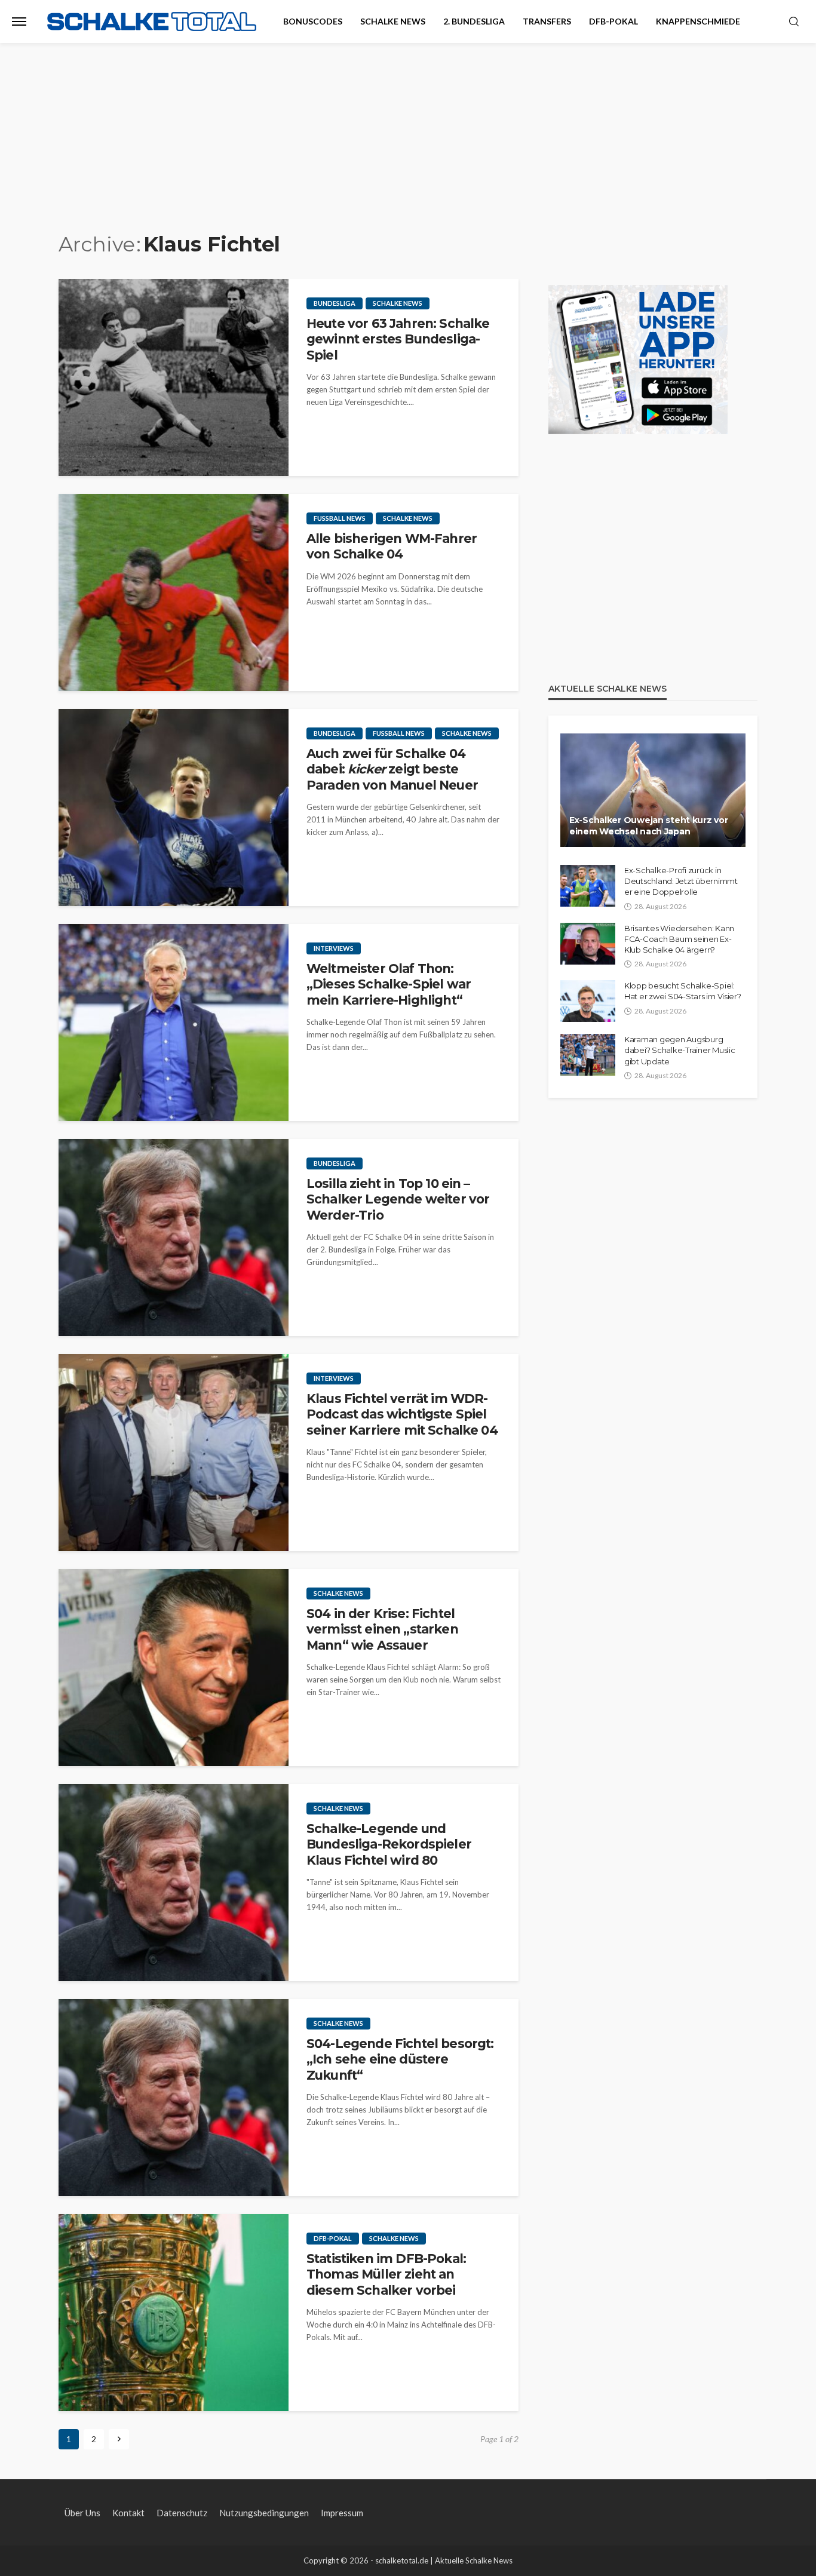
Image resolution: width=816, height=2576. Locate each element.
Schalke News (393, 21)
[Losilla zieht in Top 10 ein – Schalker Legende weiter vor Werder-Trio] (174, 1238)
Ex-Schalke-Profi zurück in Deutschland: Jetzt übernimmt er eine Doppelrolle (681, 881)
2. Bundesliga (474, 21)
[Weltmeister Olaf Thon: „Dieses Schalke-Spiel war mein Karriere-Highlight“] (174, 1023)
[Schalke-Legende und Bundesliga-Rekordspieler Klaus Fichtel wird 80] (174, 1883)
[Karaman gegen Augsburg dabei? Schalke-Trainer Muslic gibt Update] (588, 1055)
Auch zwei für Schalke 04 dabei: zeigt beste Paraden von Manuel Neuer (392, 769)
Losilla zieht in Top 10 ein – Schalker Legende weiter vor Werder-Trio (398, 1199)
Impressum (342, 2513)
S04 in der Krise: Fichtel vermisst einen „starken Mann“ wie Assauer (382, 1629)
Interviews (334, 948)
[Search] (794, 22)
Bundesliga (335, 303)
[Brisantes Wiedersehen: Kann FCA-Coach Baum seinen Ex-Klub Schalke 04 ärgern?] (588, 944)
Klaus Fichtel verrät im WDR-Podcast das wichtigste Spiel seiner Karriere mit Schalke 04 (402, 1414)
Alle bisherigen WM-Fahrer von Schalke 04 (392, 546)
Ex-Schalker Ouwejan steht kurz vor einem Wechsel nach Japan (648, 826)
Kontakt (128, 2513)
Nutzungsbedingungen (264, 2513)
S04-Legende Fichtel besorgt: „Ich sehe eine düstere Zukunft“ (400, 2059)
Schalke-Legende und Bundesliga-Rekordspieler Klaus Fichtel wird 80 (389, 1844)
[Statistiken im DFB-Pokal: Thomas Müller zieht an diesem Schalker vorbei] (174, 2313)
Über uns (82, 2513)
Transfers (547, 21)
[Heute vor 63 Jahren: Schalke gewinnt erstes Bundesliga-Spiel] (174, 377)
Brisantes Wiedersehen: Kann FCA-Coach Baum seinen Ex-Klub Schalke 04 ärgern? (679, 939)
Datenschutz (182, 2513)
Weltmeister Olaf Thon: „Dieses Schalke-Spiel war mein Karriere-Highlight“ (389, 984)
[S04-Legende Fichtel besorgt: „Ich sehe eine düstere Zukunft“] (174, 2098)
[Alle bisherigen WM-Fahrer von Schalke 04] (174, 592)
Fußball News (340, 518)
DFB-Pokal (613, 21)
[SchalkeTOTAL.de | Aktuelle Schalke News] (152, 22)
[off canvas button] (19, 22)
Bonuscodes (313, 21)
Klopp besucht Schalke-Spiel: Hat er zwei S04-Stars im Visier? (683, 991)
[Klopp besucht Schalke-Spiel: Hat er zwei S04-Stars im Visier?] (588, 1001)
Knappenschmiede (698, 21)
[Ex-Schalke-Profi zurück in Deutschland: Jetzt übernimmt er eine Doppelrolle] (588, 886)
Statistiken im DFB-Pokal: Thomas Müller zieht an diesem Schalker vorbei (386, 2274)
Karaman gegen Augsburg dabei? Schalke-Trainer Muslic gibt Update (680, 1050)
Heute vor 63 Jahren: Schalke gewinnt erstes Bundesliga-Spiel (398, 339)
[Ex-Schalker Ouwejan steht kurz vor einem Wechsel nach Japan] (653, 790)
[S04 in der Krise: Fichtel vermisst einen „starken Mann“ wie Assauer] (174, 1668)
